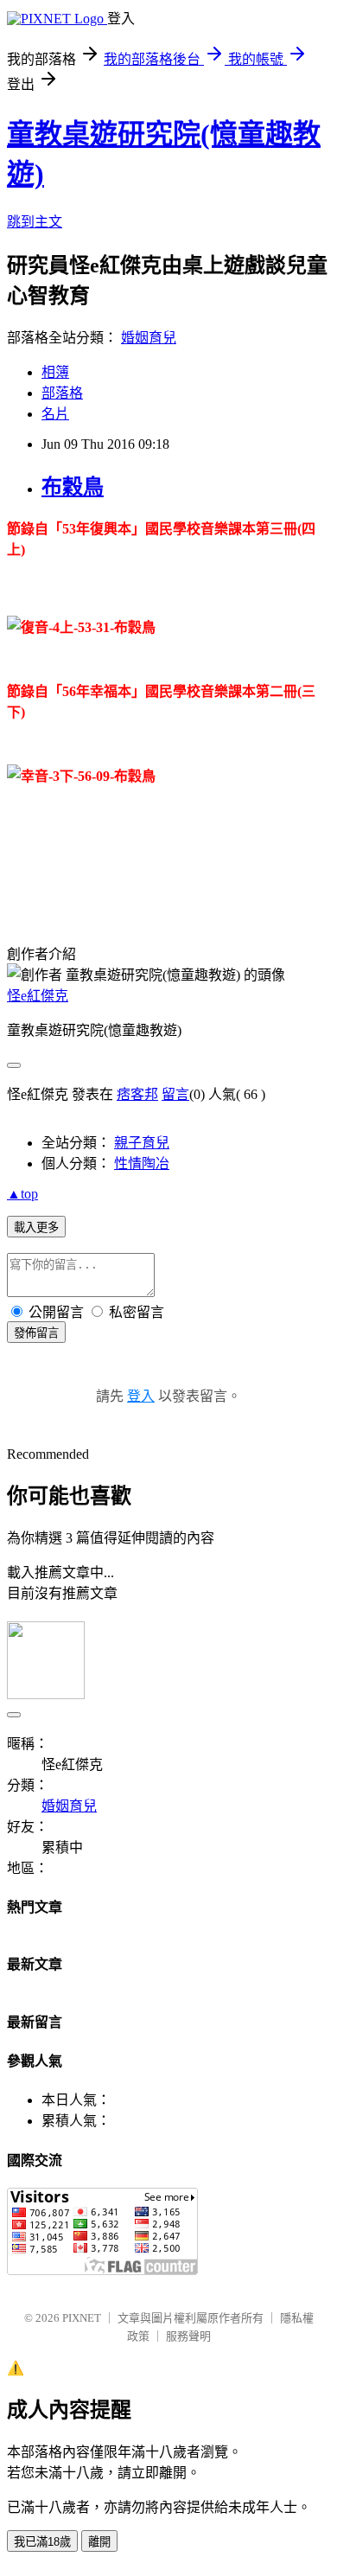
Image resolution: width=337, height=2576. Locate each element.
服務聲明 (188, 2336)
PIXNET (82, 2318)
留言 (175, 1094)
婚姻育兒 (149, 338)
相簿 (55, 372)
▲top (22, 1194)
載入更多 (36, 1227)
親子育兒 (142, 1143)
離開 (99, 2542)
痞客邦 (137, 1094)
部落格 (62, 393)
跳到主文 (35, 222)
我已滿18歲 (42, 2542)
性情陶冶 (142, 1163)
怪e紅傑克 (38, 996)
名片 (55, 414)
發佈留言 (36, 1333)
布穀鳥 (73, 487)
